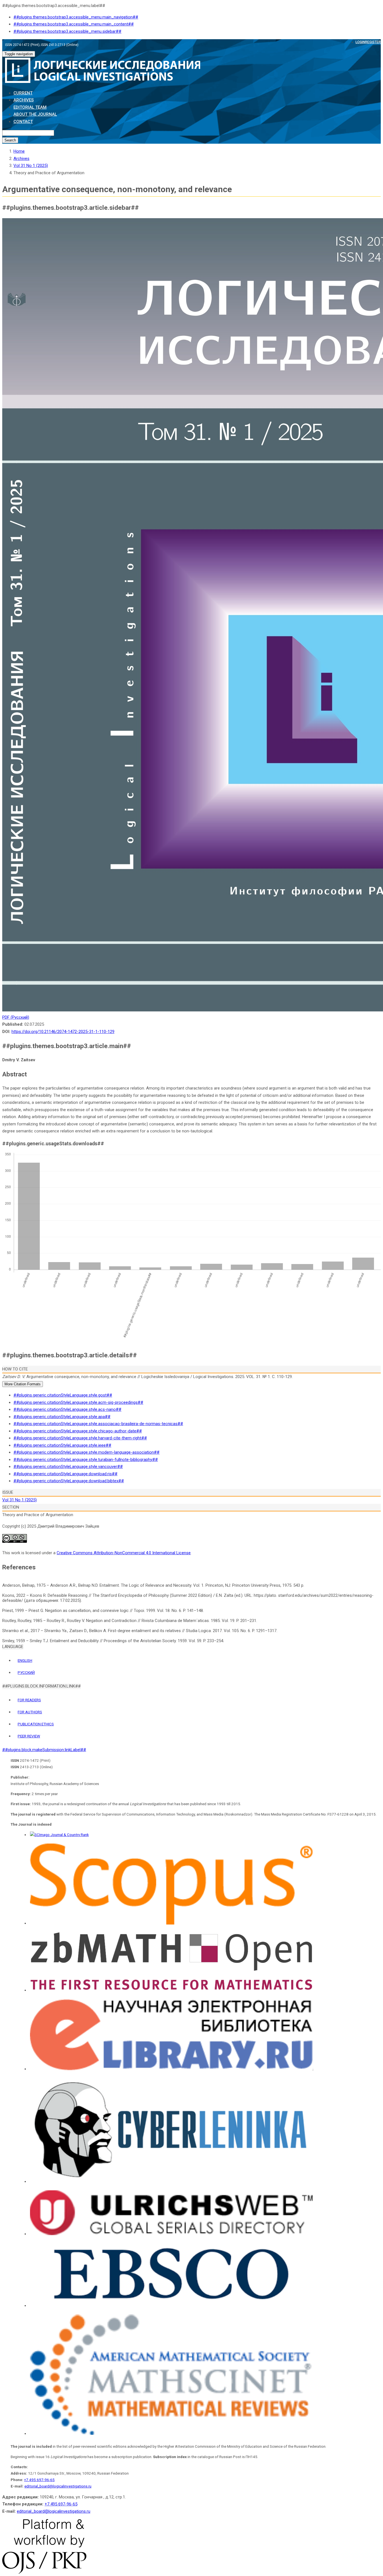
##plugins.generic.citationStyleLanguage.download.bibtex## (69, 1481)
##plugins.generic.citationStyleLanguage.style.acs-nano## (67, 1409)
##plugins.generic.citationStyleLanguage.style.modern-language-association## (86, 1452)
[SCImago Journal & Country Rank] (59, 1835)
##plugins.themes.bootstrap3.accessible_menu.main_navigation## (76, 17)
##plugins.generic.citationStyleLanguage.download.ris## (65, 1474)
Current (23, 93)
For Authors (30, 1712)
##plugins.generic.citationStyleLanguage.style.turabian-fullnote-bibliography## (86, 1460)
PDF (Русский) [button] (16, 1017)
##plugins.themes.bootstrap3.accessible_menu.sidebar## (67, 31)
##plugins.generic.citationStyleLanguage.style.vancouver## (68, 1467)
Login (360, 42)
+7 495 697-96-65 (39, 2480)
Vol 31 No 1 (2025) (31, 166)
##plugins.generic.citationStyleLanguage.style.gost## (63, 1395)
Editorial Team (30, 107)
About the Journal (35, 114)
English (25, 1660)
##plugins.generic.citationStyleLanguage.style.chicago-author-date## (78, 1431)
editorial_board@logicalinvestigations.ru (58, 2486)
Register (373, 42)
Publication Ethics (36, 1724)
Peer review (29, 1736)
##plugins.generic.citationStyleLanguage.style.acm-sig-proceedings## (78, 1402)
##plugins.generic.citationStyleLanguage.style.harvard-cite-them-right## (80, 1438)
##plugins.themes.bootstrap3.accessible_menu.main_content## (74, 24)
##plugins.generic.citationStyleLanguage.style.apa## (62, 1417)
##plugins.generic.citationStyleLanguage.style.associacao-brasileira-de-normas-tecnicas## (98, 1424)
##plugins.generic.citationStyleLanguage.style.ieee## (62, 1445)
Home (19, 151)
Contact (23, 122)
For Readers (29, 1700)
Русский (26, 1672)
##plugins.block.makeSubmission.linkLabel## (44, 1750)
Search (10, 140)
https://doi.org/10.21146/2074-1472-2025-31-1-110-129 (63, 1032)
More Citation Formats (23, 1384)
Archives (24, 100)
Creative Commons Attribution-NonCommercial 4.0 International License (124, 1553)
